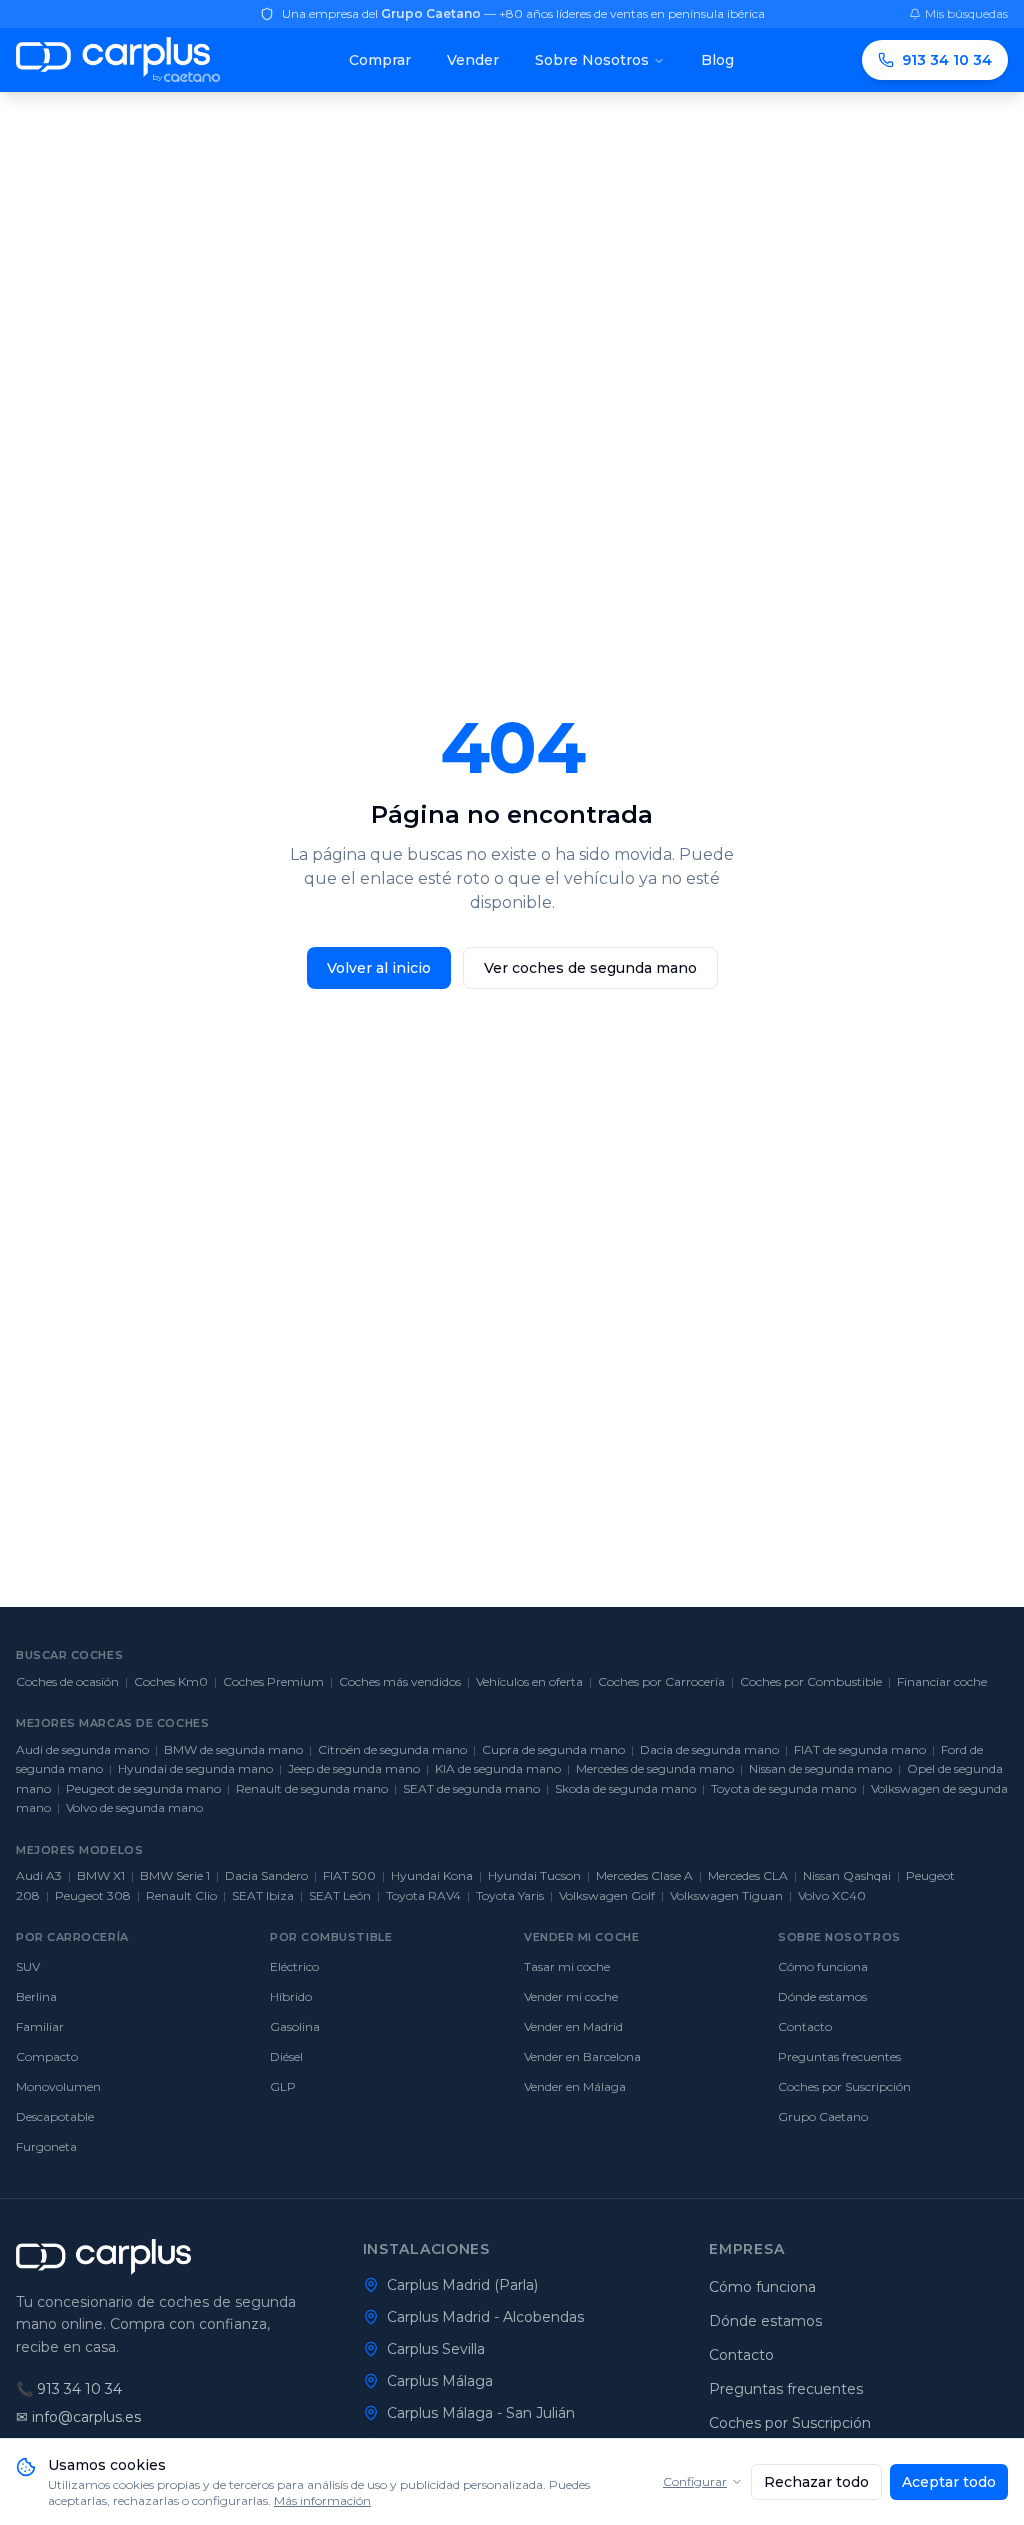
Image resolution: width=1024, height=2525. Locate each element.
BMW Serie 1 (175, 1875)
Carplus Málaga (440, 2381)
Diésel (286, 2056)
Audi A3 (39, 1875)
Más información (322, 2500)
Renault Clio (181, 1895)
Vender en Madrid (573, 2026)
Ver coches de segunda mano (590, 968)
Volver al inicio (379, 968)
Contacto (805, 2026)
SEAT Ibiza (263, 1895)
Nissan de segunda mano (820, 1768)
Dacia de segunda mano (709, 1749)
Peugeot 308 (93, 1895)
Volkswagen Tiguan (726, 1895)
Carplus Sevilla (436, 2349)
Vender (473, 60)
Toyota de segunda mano (783, 1788)
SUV (28, 1966)
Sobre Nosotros (592, 60)
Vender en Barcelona (582, 2056)
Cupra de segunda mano (553, 1749)
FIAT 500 (349, 1875)
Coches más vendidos (400, 1681)
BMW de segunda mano (233, 1749)
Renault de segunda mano (312, 1788)
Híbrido (291, 1996)
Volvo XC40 (832, 1895)
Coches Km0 (171, 1681)
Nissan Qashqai (847, 1875)
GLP (283, 2086)
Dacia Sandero (266, 1875)
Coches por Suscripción (844, 2086)
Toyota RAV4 (423, 1895)
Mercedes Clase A (644, 1875)
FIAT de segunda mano (860, 1749)
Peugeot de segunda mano (143, 1788)
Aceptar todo (949, 2482)
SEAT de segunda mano (471, 1788)
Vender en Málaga (575, 2086)
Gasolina (295, 2026)
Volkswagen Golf (607, 1895)
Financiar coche (942, 1681)
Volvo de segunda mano (134, 1807)
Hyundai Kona (432, 1875)
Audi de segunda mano (82, 1749)
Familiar (40, 2026)
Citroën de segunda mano (392, 1749)
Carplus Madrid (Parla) (462, 2285)
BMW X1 (101, 1875)
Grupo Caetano (823, 2116)
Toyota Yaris (510, 1895)
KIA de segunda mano (498, 1768)
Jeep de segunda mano (354, 1768)
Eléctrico (294, 1966)
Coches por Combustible (811, 1681)
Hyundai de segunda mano (195, 1768)
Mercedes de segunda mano (655, 1768)
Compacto (47, 2056)
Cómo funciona (823, 1966)
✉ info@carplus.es (78, 2417)
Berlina (36, 1996)
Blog (717, 60)
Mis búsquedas (966, 13)
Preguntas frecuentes (839, 2056)
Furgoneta (46, 2146)
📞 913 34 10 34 (69, 2389)
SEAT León (340, 1895)
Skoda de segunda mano (625, 1788)
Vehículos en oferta (529, 1681)
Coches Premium (273, 1681)
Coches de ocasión (67, 1681)
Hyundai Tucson (534, 1875)
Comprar (380, 60)
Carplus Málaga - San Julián (481, 2413)
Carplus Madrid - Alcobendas (485, 2317)
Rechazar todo (816, 2482)
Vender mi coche (571, 1996)
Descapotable (55, 2116)
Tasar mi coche (567, 1966)
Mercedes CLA (748, 1875)
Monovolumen (58, 2086)
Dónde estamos (822, 1996)
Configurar (695, 2481)
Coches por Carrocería (661, 1681)
